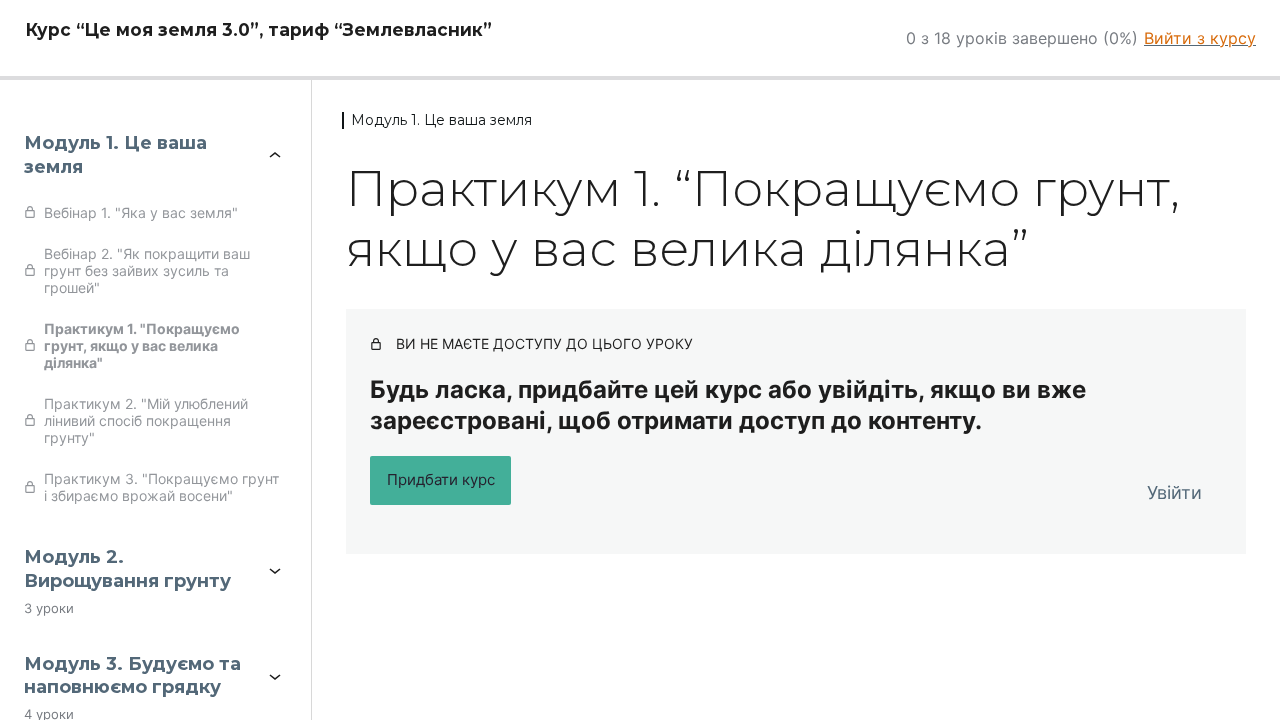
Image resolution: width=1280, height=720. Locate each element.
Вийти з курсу (1200, 38)
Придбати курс (441, 479)
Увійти (1174, 492)
